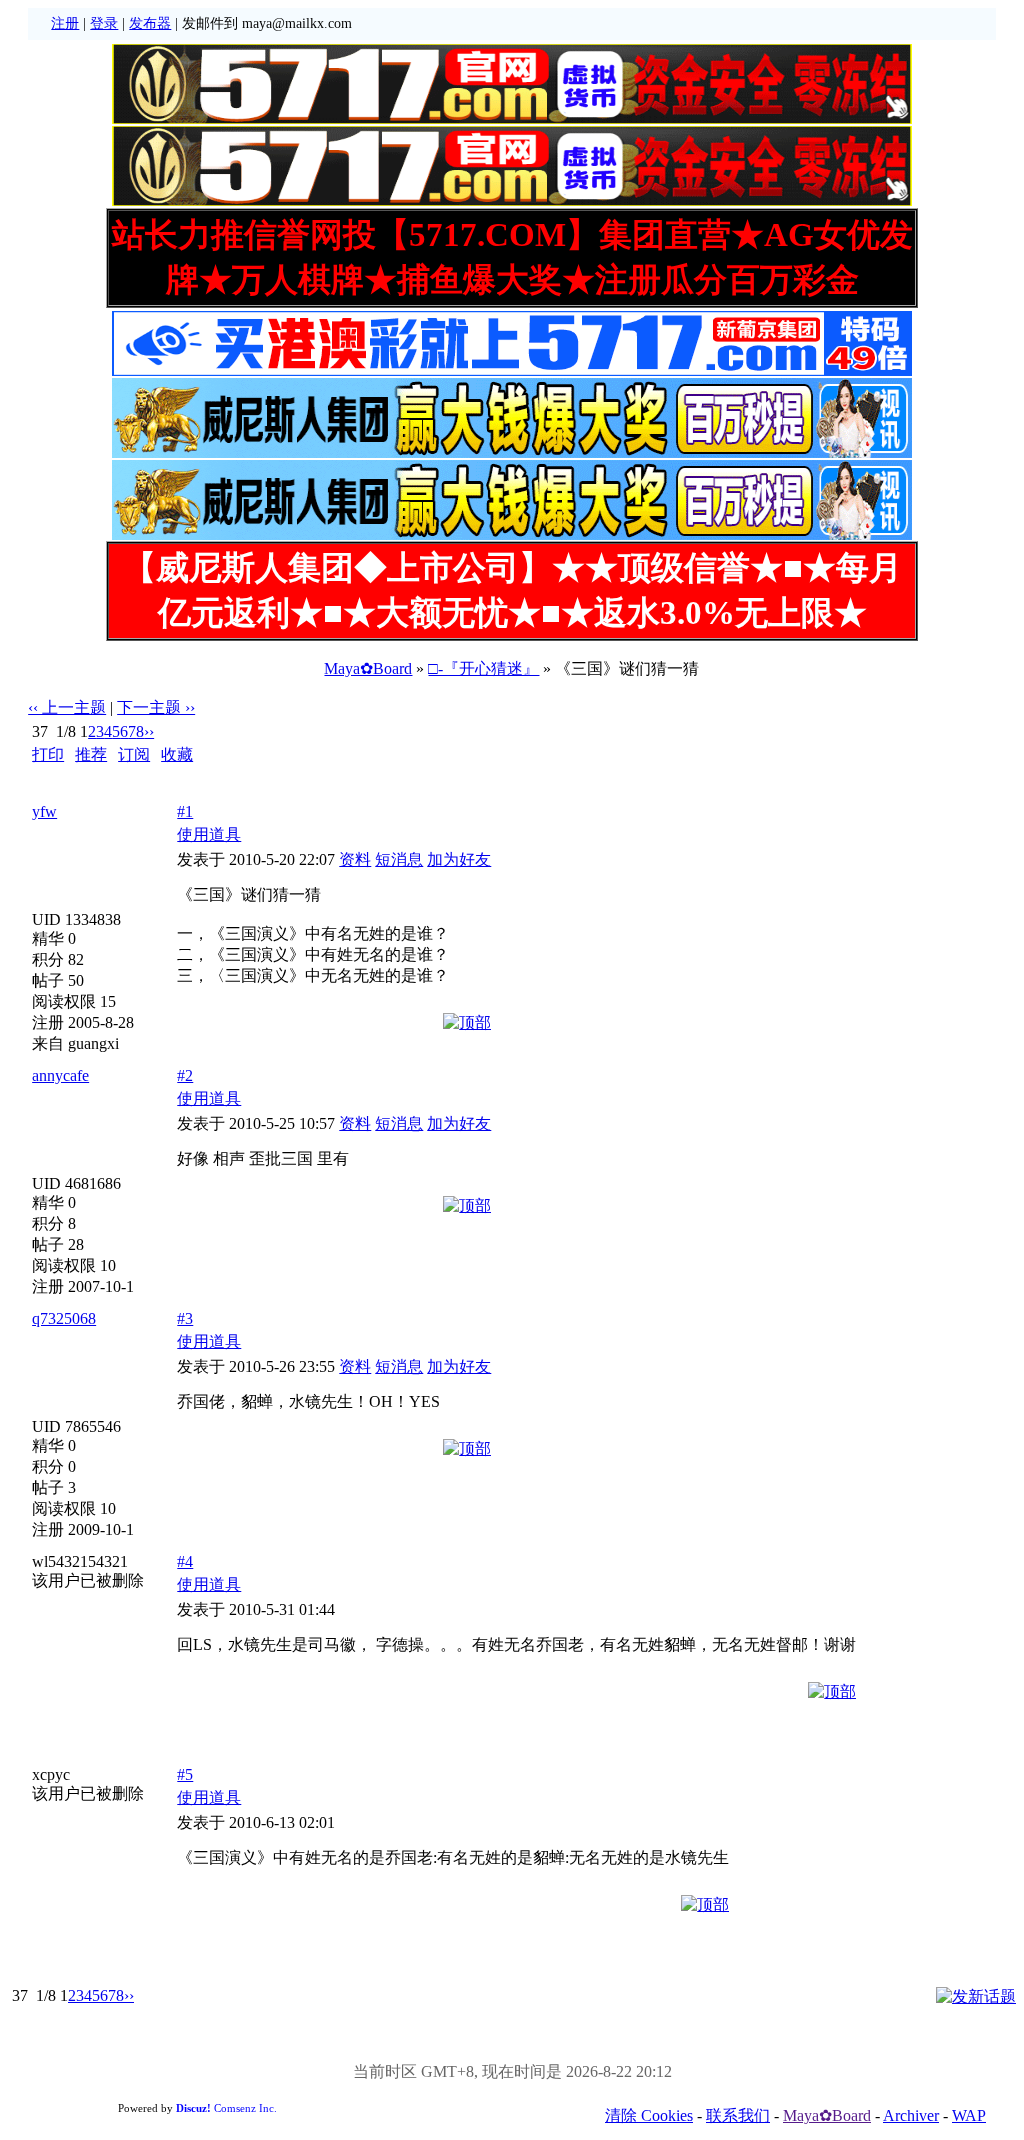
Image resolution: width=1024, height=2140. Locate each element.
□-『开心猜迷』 (483, 668)
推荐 (91, 754)
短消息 (399, 859)
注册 (65, 23)
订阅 (134, 754)
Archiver (911, 2115)
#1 (185, 811)
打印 (48, 754)
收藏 (177, 754)
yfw (44, 811)
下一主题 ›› (156, 707)
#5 (185, 1774)
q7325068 (64, 1318)
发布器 (150, 23)
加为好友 (459, 859)
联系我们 (738, 2115)
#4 (185, 1561)
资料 (355, 859)
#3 (185, 1318)
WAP (969, 2115)
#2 (185, 1075)
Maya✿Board (368, 668)
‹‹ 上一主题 (67, 707)
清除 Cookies (649, 2115)
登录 (104, 23)
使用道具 (209, 834)
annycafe (60, 1075)
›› (149, 731)
